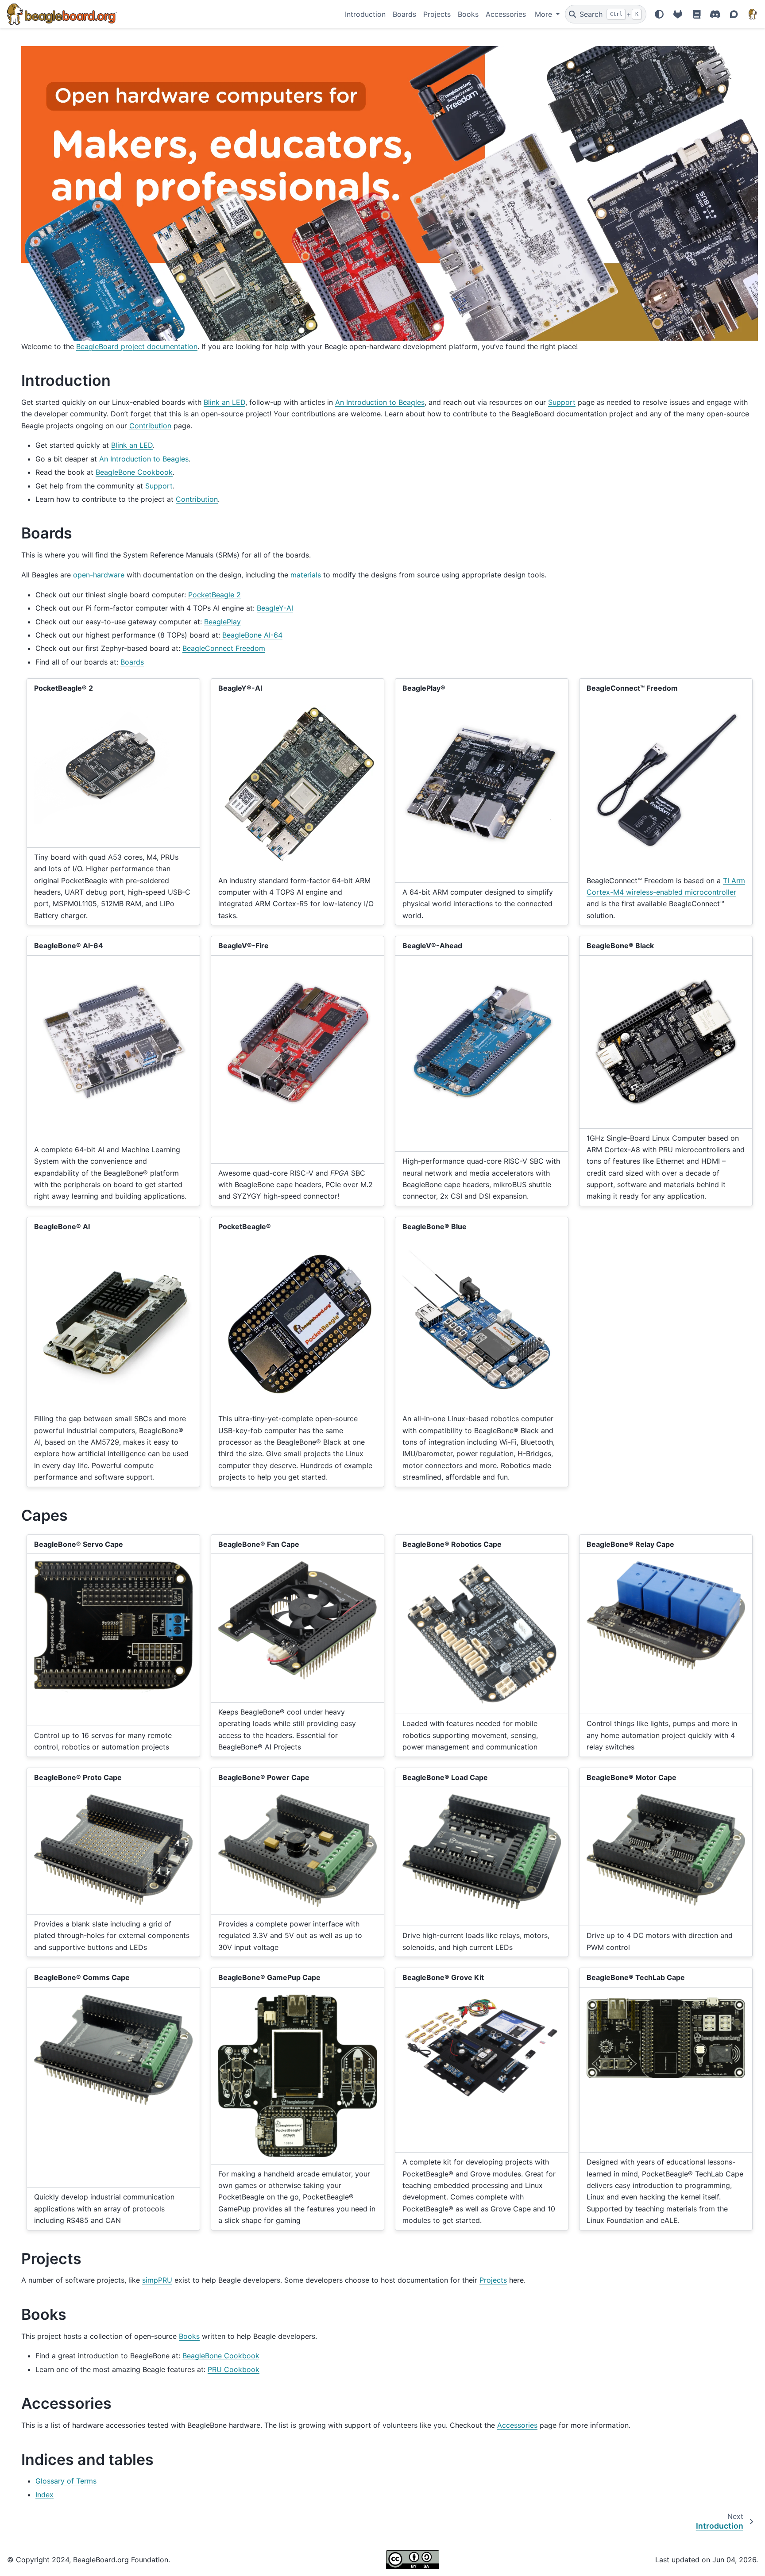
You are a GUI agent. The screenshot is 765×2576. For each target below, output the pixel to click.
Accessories (506, 14)
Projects (437, 14)
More (545, 14)
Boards (404, 14)
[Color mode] (659, 14)
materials (306, 575)
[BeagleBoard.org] (753, 14)
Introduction (365, 14)
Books (468, 14)
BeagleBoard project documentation (137, 346)
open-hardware (99, 575)
